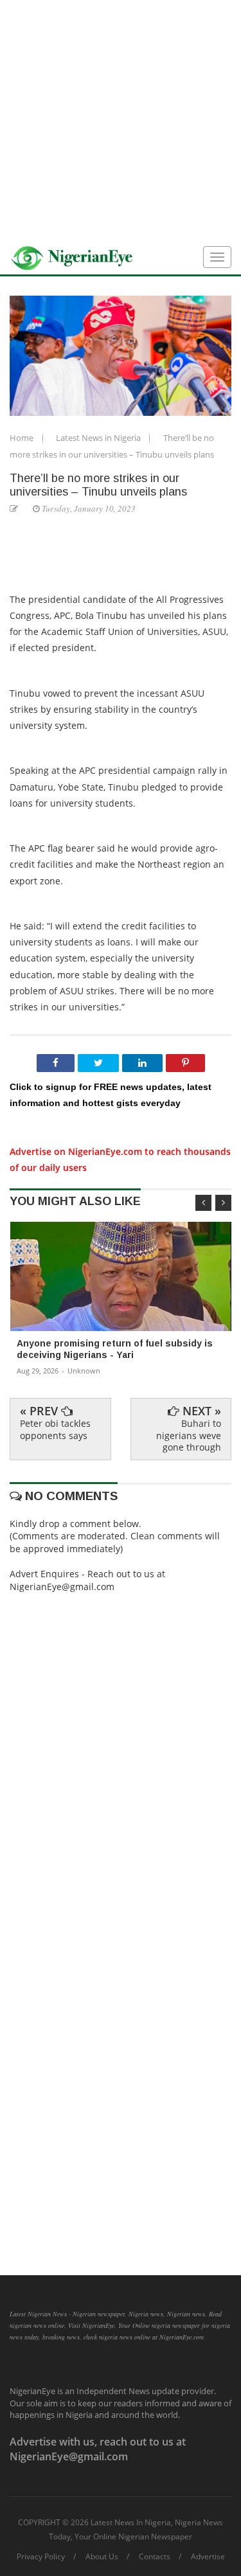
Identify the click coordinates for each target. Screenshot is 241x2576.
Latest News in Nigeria (99, 438)
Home (22, 438)
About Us (102, 2557)
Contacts (155, 2557)
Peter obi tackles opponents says (55, 1429)
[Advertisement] (121, 121)
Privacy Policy (41, 2557)
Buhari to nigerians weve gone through (189, 1435)
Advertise (208, 2557)
